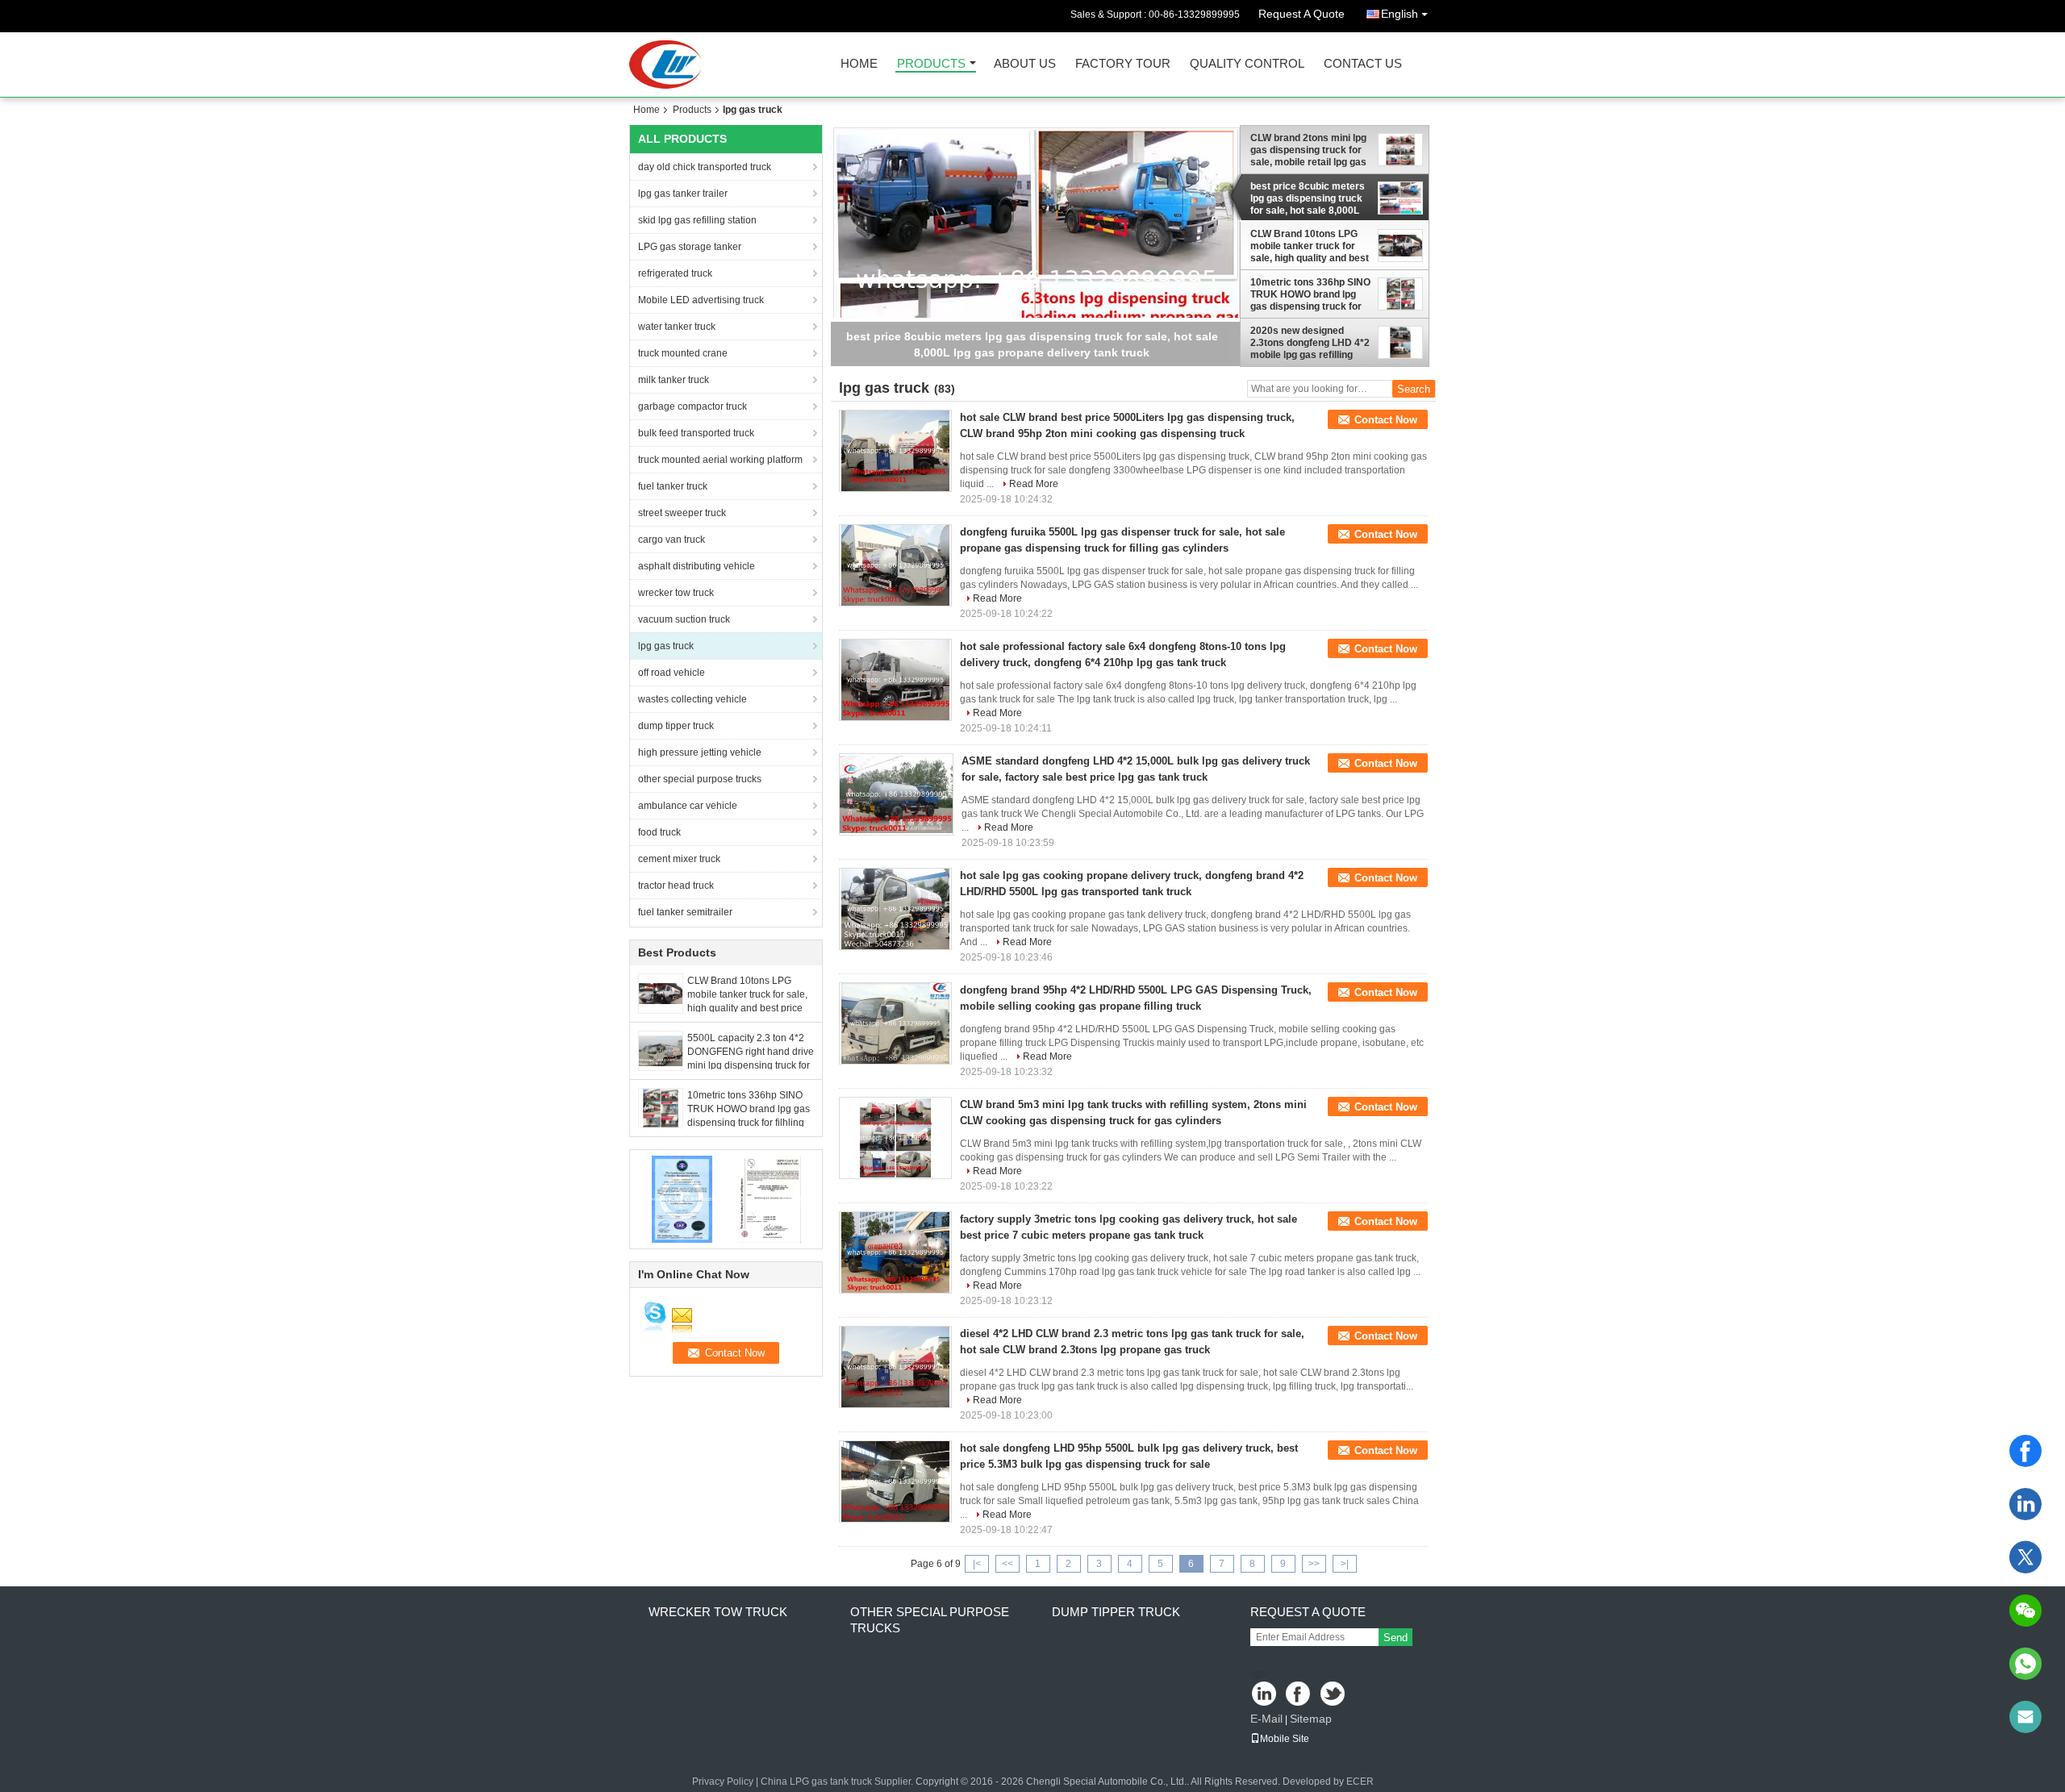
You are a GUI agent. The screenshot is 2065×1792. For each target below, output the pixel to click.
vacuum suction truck (684, 619)
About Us (1025, 64)
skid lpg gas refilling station (697, 220)
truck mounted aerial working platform (720, 460)
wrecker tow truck (676, 593)
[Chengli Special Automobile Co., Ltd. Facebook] (1299, 1695)
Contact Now (1386, 420)
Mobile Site (1285, 1739)
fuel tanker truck (673, 486)
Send (1395, 1638)
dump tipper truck (676, 726)
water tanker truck (677, 327)
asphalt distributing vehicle (697, 566)
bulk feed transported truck (696, 433)
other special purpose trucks (700, 779)
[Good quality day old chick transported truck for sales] (682, 1198)
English (1400, 14)
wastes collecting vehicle (693, 699)
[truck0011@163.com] (2025, 1717)
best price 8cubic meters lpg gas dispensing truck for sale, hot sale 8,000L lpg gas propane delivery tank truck (1308, 198)
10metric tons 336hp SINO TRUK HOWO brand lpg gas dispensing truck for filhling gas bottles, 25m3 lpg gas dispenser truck (749, 1123)
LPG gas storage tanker (690, 247)
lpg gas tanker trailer (683, 194)
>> (1314, 1564)
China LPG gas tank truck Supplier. (838, 1782)
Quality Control (1247, 64)
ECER (1360, 1782)
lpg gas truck (666, 646)
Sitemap (1311, 1719)
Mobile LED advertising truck (701, 300)
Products (931, 64)
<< (1007, 1564)
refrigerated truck (675, 273)
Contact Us (1363, 64)
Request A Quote (1302, 14)
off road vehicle (672, 673)
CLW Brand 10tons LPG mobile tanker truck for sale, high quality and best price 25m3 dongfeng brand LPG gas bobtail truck (747, 1008)
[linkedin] (2025, 1504)
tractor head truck (676, 886)
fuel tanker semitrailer (685, 912)
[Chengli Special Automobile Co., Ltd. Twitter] (1334, 1695)
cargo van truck (672, 540)
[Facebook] (2025, 1451)
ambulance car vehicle (688, 806)
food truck (659, 832)
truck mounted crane (683, 353)
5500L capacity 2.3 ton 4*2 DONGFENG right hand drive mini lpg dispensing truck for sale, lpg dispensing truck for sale (751, 1065)
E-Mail (1266, 1719)
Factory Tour (1123, 64)
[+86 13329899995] (2025, 1664)
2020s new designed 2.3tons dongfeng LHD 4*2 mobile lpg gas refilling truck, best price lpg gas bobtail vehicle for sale (1310, 343)
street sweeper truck (682, 513)
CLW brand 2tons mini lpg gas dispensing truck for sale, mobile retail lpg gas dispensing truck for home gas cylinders (1310, 150)
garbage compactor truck (693, 406)
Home (859, 64)
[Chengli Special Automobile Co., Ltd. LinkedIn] (1264, 1695)
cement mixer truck (679, 859)
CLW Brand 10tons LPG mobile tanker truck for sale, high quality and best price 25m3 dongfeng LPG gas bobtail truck (1310, 246)
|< (977, 1564)
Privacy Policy (723, 1782)
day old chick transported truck (705, 167)
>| (1345, 1564)
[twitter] (2025, 1557)
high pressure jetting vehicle (700, 752)
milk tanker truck (674, 380)
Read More (1034, 484)
